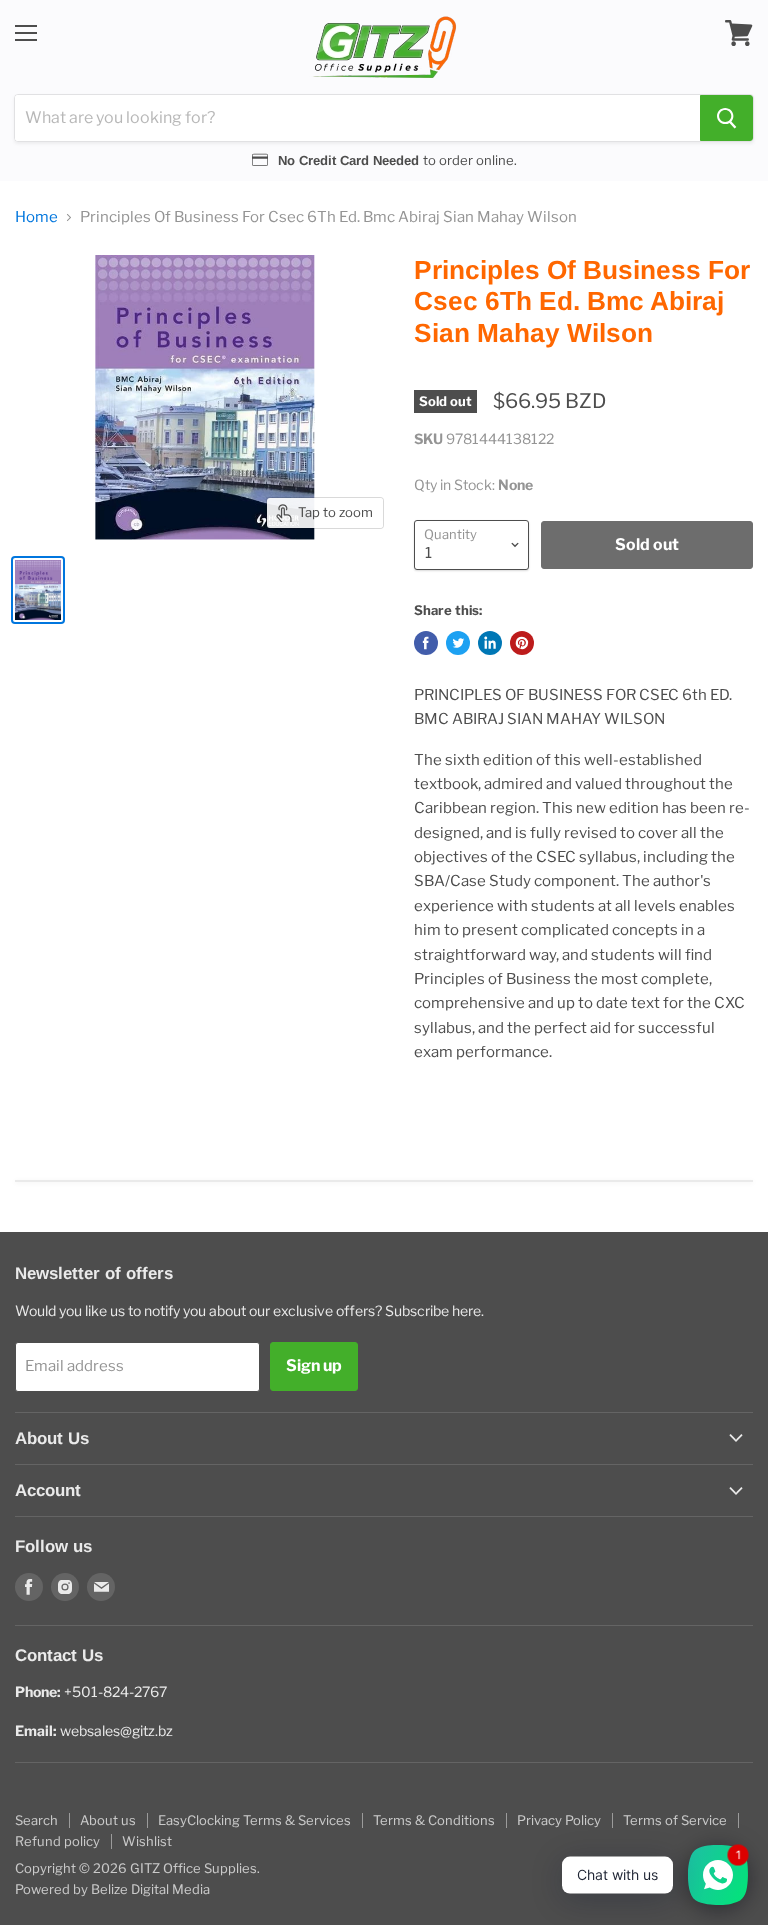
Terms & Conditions (434, 1820)
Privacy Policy (559, 1820)
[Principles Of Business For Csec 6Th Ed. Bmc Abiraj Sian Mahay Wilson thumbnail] (38, 590)
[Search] (726, 118)
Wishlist (147, 1841)
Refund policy (57, 1841)
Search (36, 1820)
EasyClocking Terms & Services (254, 1820)
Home (36, 217)
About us (108, 1820)
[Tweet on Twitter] (458, 643)
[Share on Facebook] (426, 643)
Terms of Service (675, 1820)
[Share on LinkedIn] (490, 643)
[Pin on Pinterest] (522, 643)
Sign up (314, 1365)
